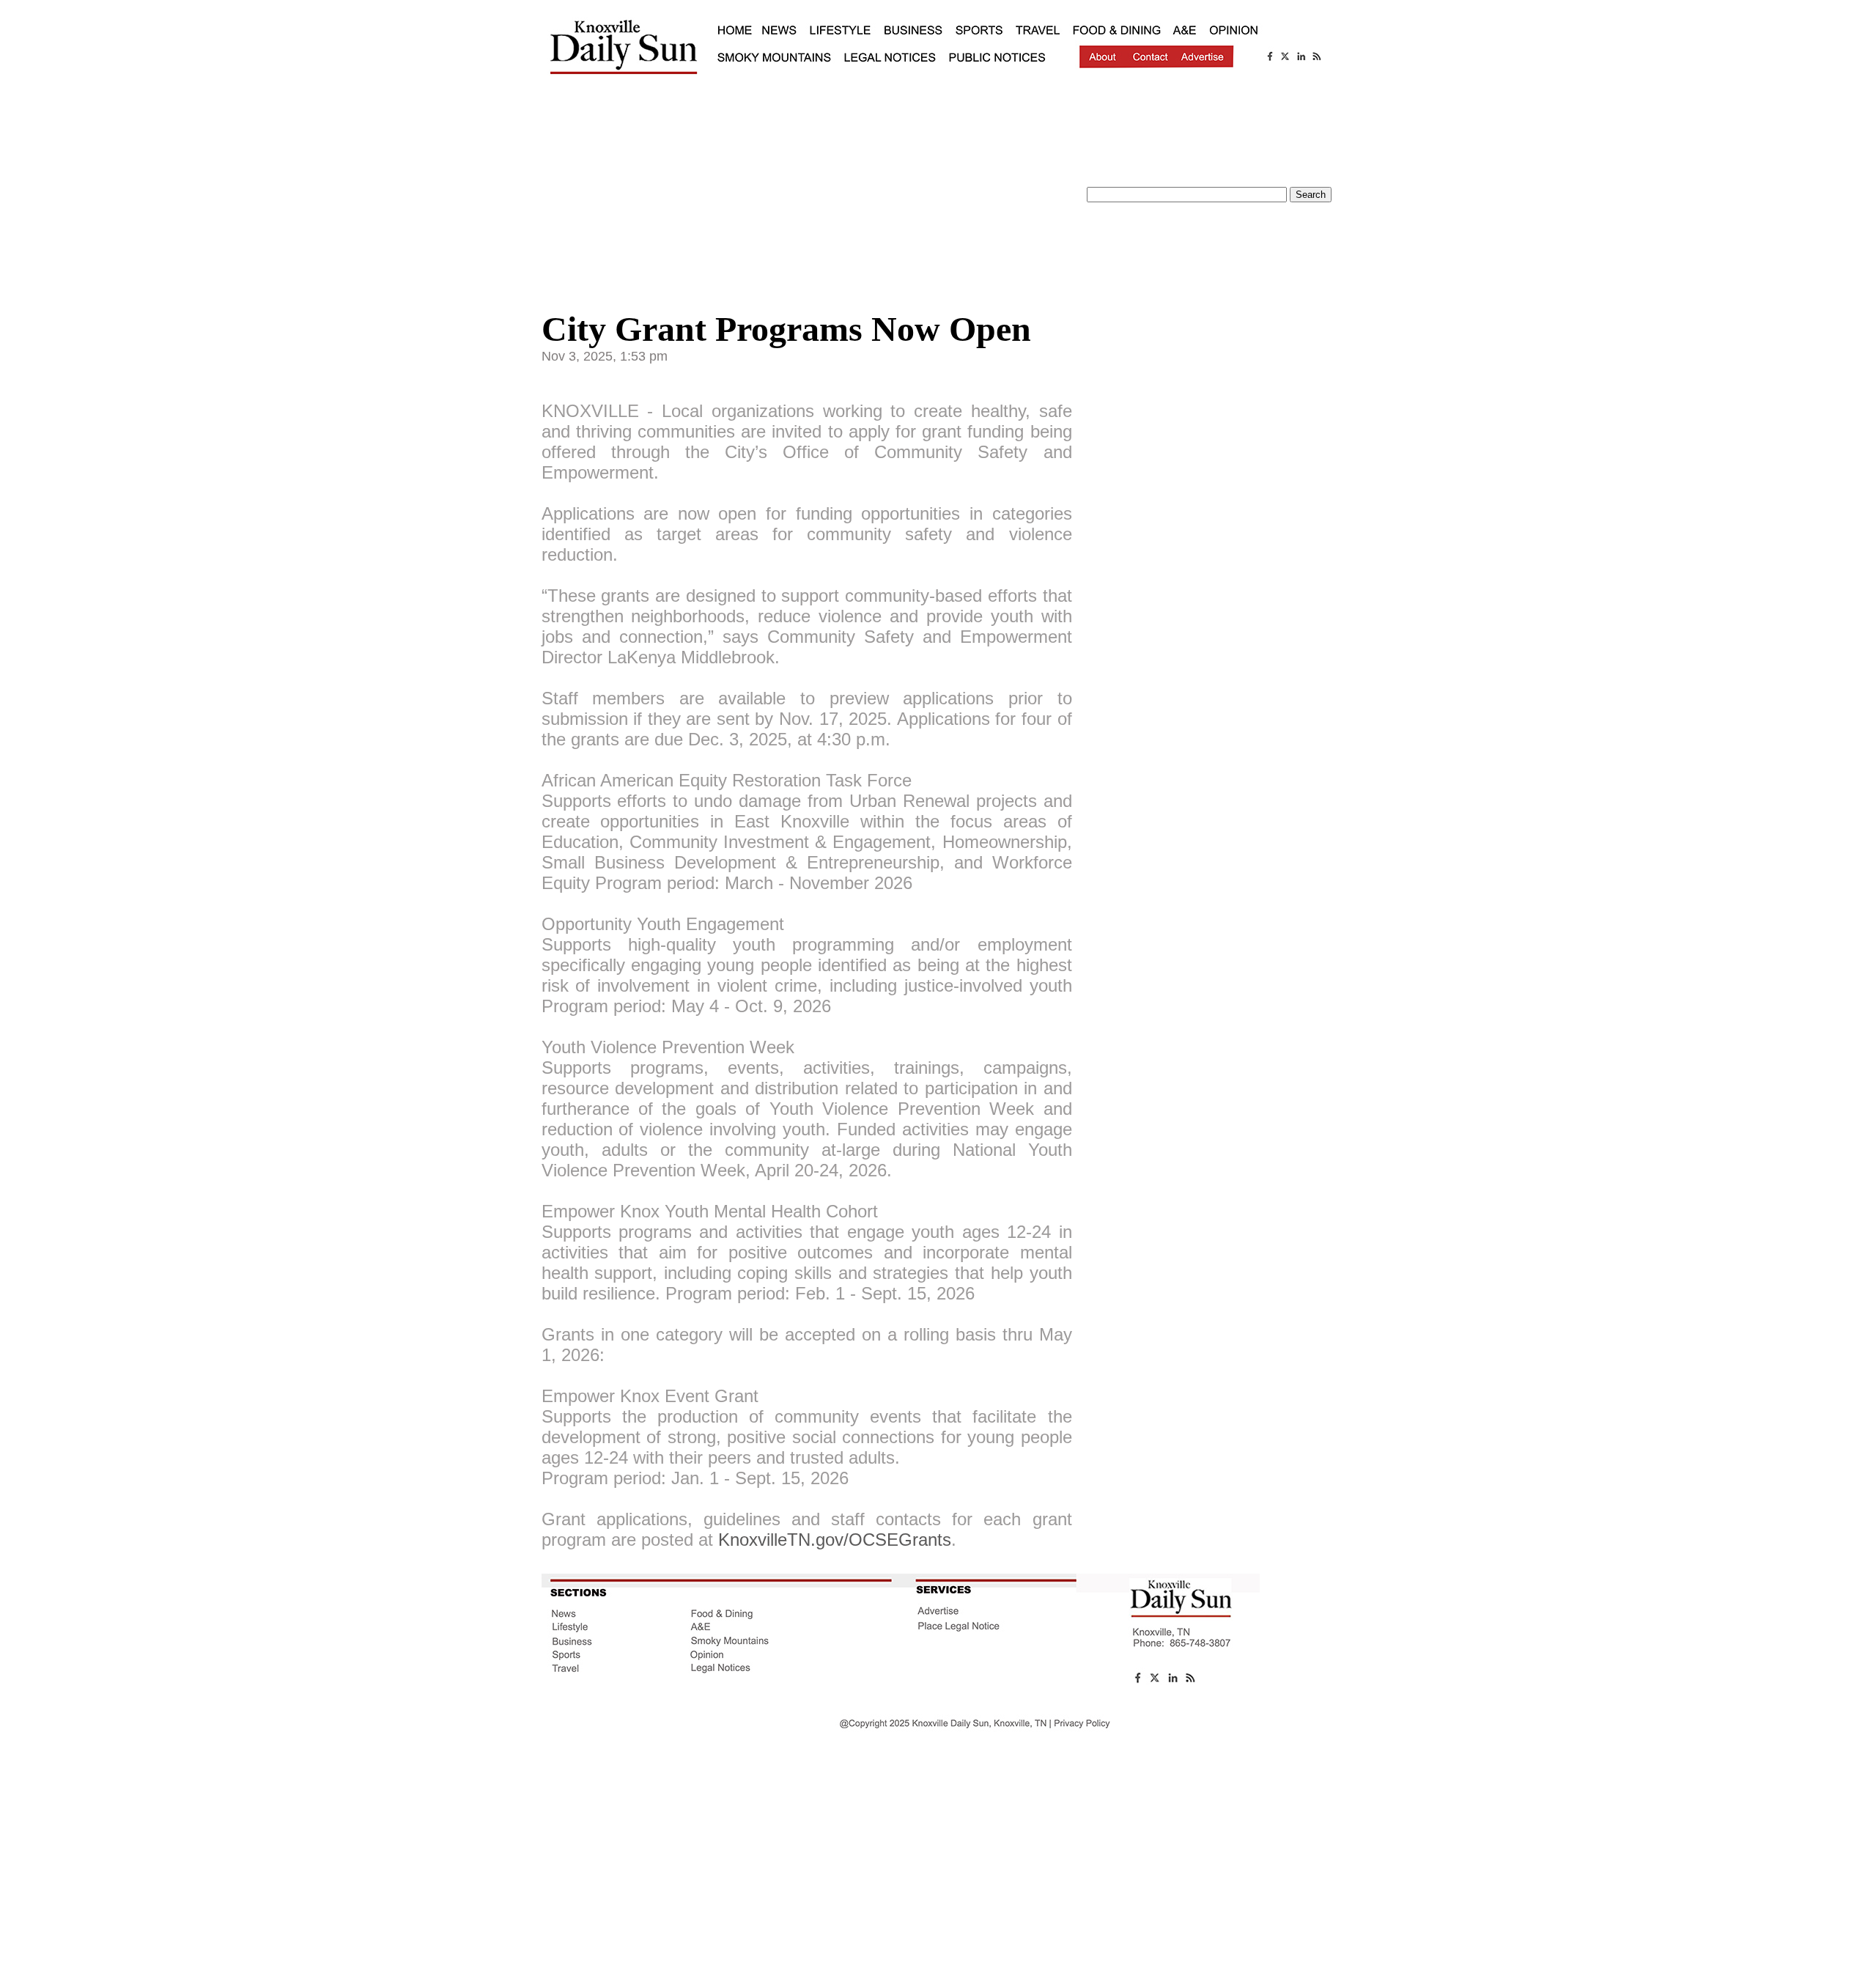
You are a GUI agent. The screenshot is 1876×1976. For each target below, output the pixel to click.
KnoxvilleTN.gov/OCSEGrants (835, 1540)
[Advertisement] (807, 194)
